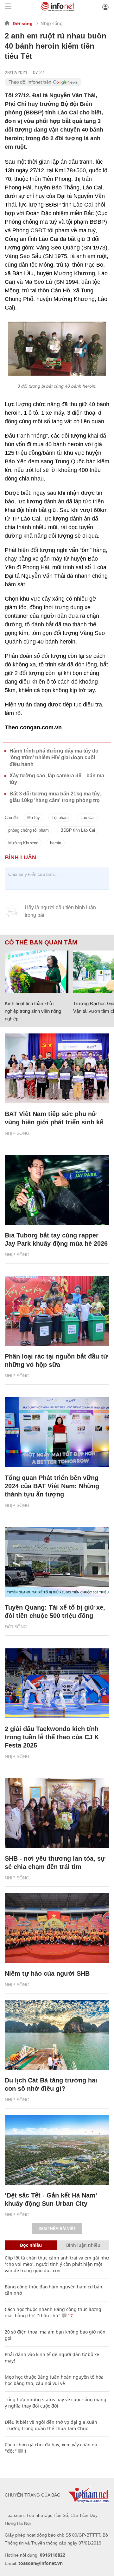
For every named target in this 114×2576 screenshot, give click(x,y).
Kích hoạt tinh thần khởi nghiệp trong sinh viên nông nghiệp (33, 1011)
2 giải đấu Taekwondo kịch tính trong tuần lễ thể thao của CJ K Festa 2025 (52, 1737)
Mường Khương (23, 843)
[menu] (8, 7)
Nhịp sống (52, 23)
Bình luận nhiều (83, 2245)
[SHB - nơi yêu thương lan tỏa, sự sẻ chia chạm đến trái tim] (57, 1813)
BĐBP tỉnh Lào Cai (78, 830)
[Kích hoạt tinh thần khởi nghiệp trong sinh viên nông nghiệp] (37, 972)
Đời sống (23, 24)
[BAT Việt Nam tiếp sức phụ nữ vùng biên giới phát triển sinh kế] (57, 1068)
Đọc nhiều (31, 2245)
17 (70, 2316)
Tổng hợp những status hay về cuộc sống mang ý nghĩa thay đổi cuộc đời (56, 2403)
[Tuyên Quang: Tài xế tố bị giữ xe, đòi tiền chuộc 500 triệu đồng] (57, 1562)
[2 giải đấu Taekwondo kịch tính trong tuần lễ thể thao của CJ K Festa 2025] (57, 1683)
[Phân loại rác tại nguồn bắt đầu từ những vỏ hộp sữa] (57, 1311)
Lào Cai (87, 818)
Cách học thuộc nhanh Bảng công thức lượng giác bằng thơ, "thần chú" (53, 2312)
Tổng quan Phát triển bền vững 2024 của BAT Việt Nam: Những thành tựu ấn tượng (52, 1486)
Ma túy (34, 818)
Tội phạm (60, 818)
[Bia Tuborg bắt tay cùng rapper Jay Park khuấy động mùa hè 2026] (57, 1190)
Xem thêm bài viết (57, 2229)
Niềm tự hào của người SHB (47, 1973)
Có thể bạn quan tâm (41, 943)
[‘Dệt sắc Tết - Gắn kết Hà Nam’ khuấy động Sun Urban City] (57, 2150)
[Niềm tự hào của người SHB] (57, 1928)
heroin (56, 843)
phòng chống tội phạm (28, 830)
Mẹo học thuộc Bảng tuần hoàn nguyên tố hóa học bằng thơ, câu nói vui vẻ (54, 2380)
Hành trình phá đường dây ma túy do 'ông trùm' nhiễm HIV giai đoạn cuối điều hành (54, 757)
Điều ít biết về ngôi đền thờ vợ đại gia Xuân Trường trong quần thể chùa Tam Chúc (51, 2425)
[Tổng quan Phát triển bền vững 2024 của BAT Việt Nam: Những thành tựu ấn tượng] (57, 1432)
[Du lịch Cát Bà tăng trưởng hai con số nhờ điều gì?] (57, 2035)
